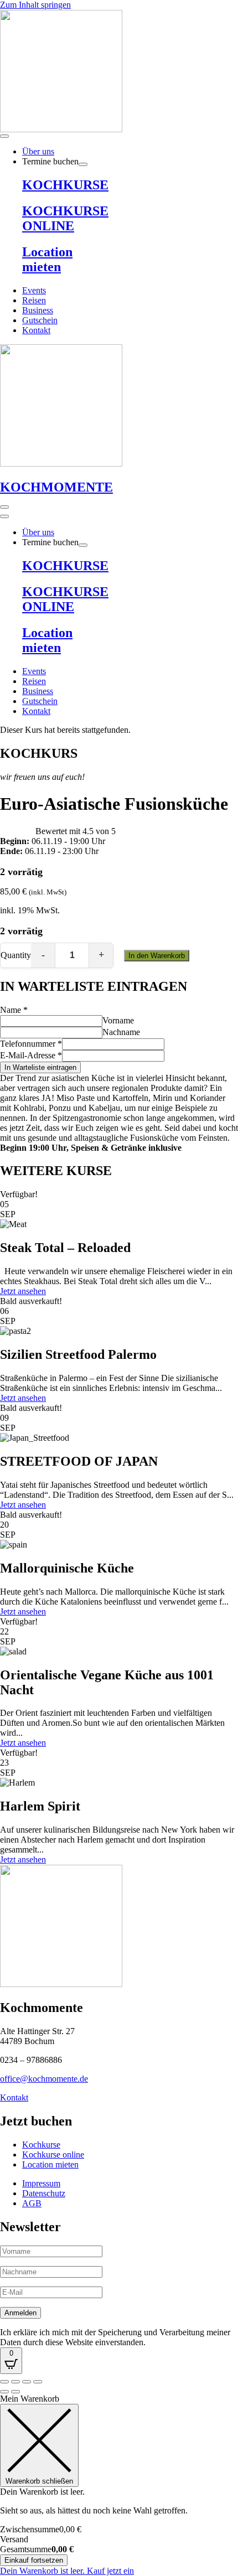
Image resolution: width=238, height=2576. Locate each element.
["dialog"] (119, 2485)
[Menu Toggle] (4, 136)
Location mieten (47, 259)
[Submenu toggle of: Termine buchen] (83, 164)
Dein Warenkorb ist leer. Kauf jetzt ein (67, 2571)
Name (14, 1010)
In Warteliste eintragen (40, 1067)
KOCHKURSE (65, 185)
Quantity (16, 955)
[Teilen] (27, 2382)
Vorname (118, 1020)
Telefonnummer (31, 1044)
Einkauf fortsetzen (34, 2560)
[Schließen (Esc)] (38, 2382)
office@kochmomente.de (44, 2079)
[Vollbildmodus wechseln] (15, 2382)
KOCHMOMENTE (56, 487)
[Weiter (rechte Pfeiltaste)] (15, 2392)
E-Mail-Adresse (31, 1055)
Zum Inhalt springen (35, 5)
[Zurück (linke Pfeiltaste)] (4, 2392)
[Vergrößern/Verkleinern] (4, 2382)
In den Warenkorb (157, 956)
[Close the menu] (4, 516)
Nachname (121, 1032)
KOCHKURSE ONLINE (65, 218)
